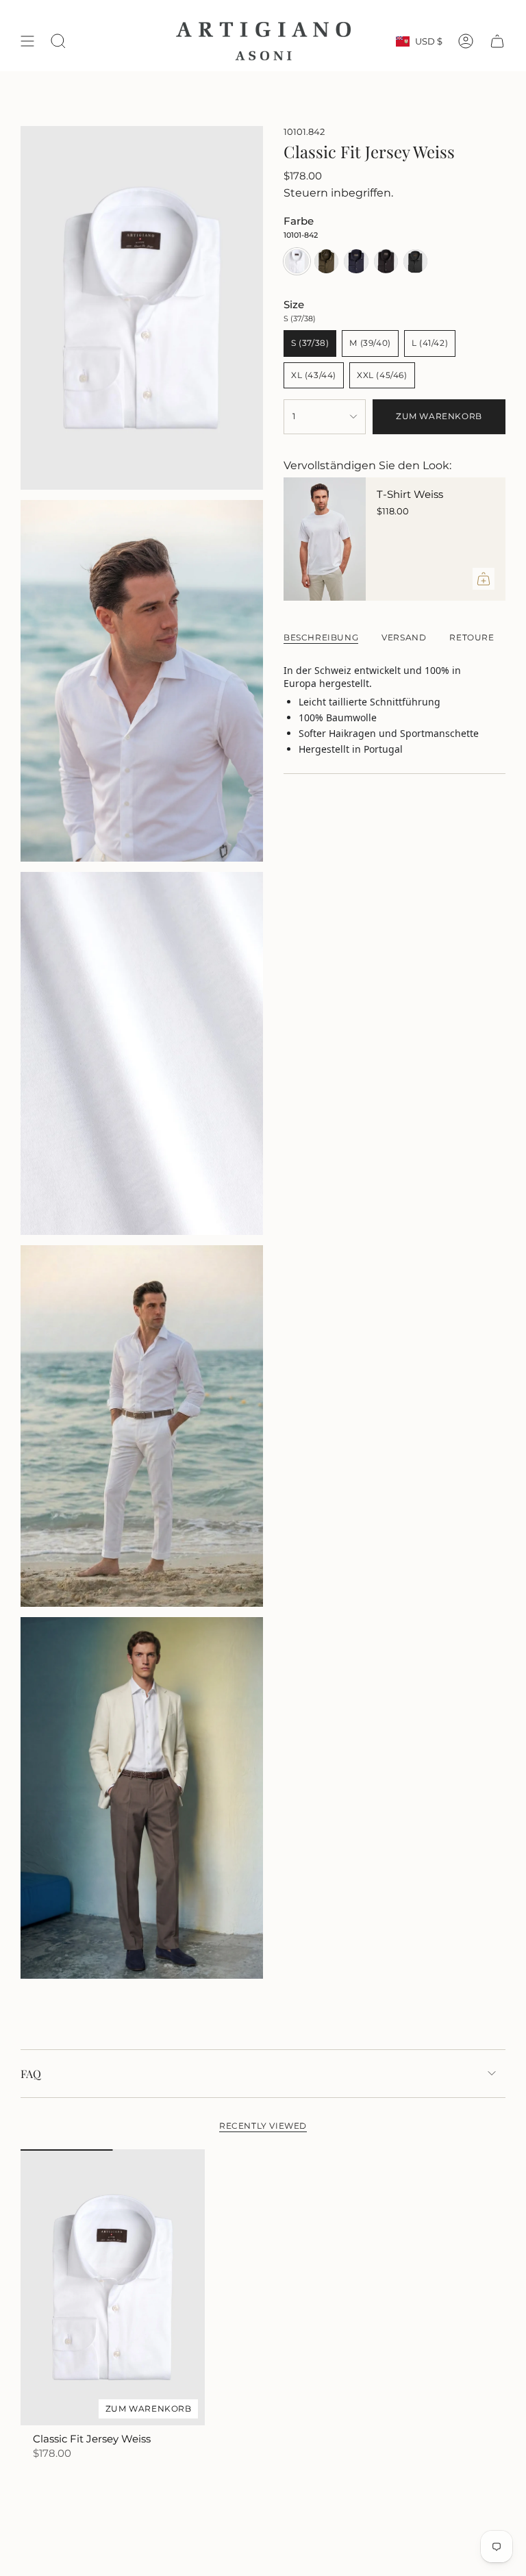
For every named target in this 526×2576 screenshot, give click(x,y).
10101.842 (304, 132)
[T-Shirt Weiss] (325, 539)
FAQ (31, 2074)
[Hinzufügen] (484, 579)
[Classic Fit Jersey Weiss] (113, 2288)
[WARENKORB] (497, 41)
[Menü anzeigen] (27, 41)
